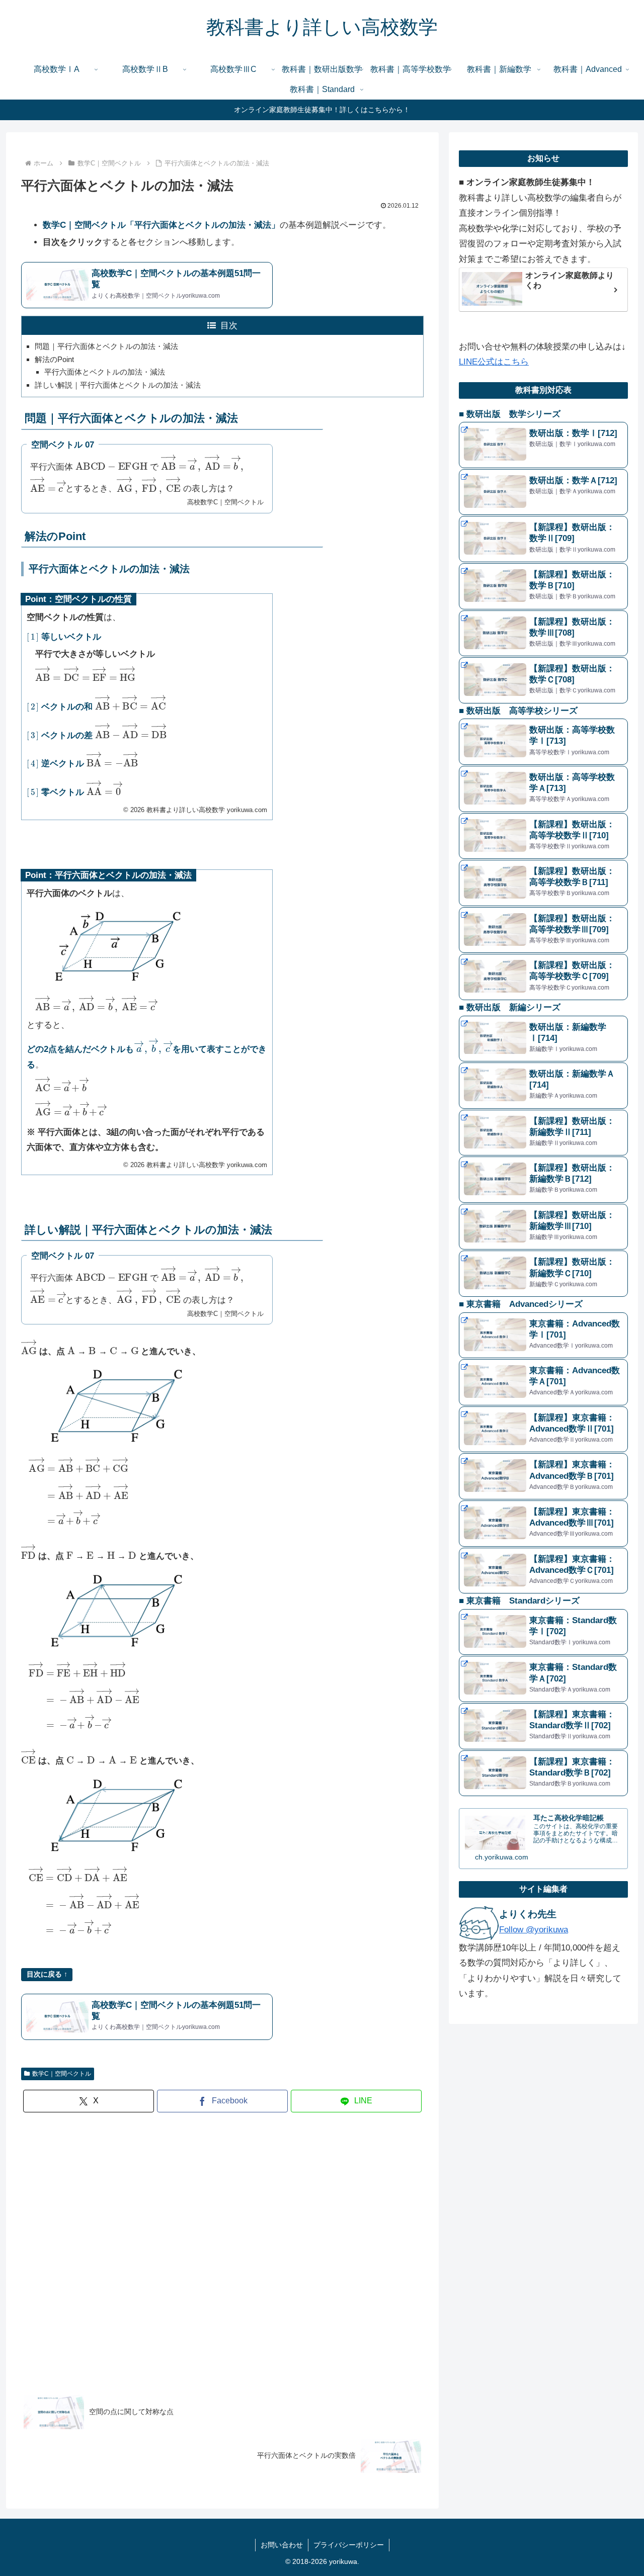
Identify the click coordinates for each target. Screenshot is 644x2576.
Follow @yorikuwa (534, 1930)
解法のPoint (54, 359)
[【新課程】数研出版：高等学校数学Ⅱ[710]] (543, 836)
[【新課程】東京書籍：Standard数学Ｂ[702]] (543, 1773)
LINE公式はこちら (494, 362)
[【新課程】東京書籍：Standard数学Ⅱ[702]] (543, 1726)
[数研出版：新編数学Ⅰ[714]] (543, 1039)
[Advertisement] (222, 2250)
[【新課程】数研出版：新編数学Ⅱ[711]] (543, 1133)
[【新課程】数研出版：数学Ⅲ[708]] (543, 634)
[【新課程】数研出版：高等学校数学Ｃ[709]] (543, 977)
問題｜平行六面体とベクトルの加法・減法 (106, 346)
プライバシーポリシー (349, 2545)
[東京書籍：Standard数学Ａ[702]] (543, 1679)
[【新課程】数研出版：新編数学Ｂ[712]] (543, 1180)
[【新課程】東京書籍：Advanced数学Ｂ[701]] (543, 1476)
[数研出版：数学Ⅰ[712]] (543, 445)
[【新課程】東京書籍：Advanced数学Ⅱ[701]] (543, 1430)
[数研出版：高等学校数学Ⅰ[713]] (543, 742)
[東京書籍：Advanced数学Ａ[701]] (543, 1382)
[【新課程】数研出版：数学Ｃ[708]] (543, 680)
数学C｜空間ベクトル (62, 2074)
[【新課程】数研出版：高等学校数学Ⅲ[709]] (543, 930)
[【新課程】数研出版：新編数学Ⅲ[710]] (543, 1227)
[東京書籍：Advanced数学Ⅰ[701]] (543, 1336)
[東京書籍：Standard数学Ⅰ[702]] (543, 1632)
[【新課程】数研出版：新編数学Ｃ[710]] (543, 1274)
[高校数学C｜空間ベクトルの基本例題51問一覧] (147, 285)
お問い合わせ (282, 2545)
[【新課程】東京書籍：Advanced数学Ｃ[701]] (543, 1571)
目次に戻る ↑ (47, 1974)
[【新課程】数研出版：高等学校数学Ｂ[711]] (543, 883)
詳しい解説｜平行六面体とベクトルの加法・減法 (118, 385)
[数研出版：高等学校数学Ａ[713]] (543, 789)
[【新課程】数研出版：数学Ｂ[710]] (543, 586)
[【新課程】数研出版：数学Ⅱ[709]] (543, 539)
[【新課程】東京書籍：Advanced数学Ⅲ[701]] (543, 1524)
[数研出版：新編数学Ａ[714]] (543, 1086)
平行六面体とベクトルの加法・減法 (105, 372)
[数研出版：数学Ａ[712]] (543, 492)
